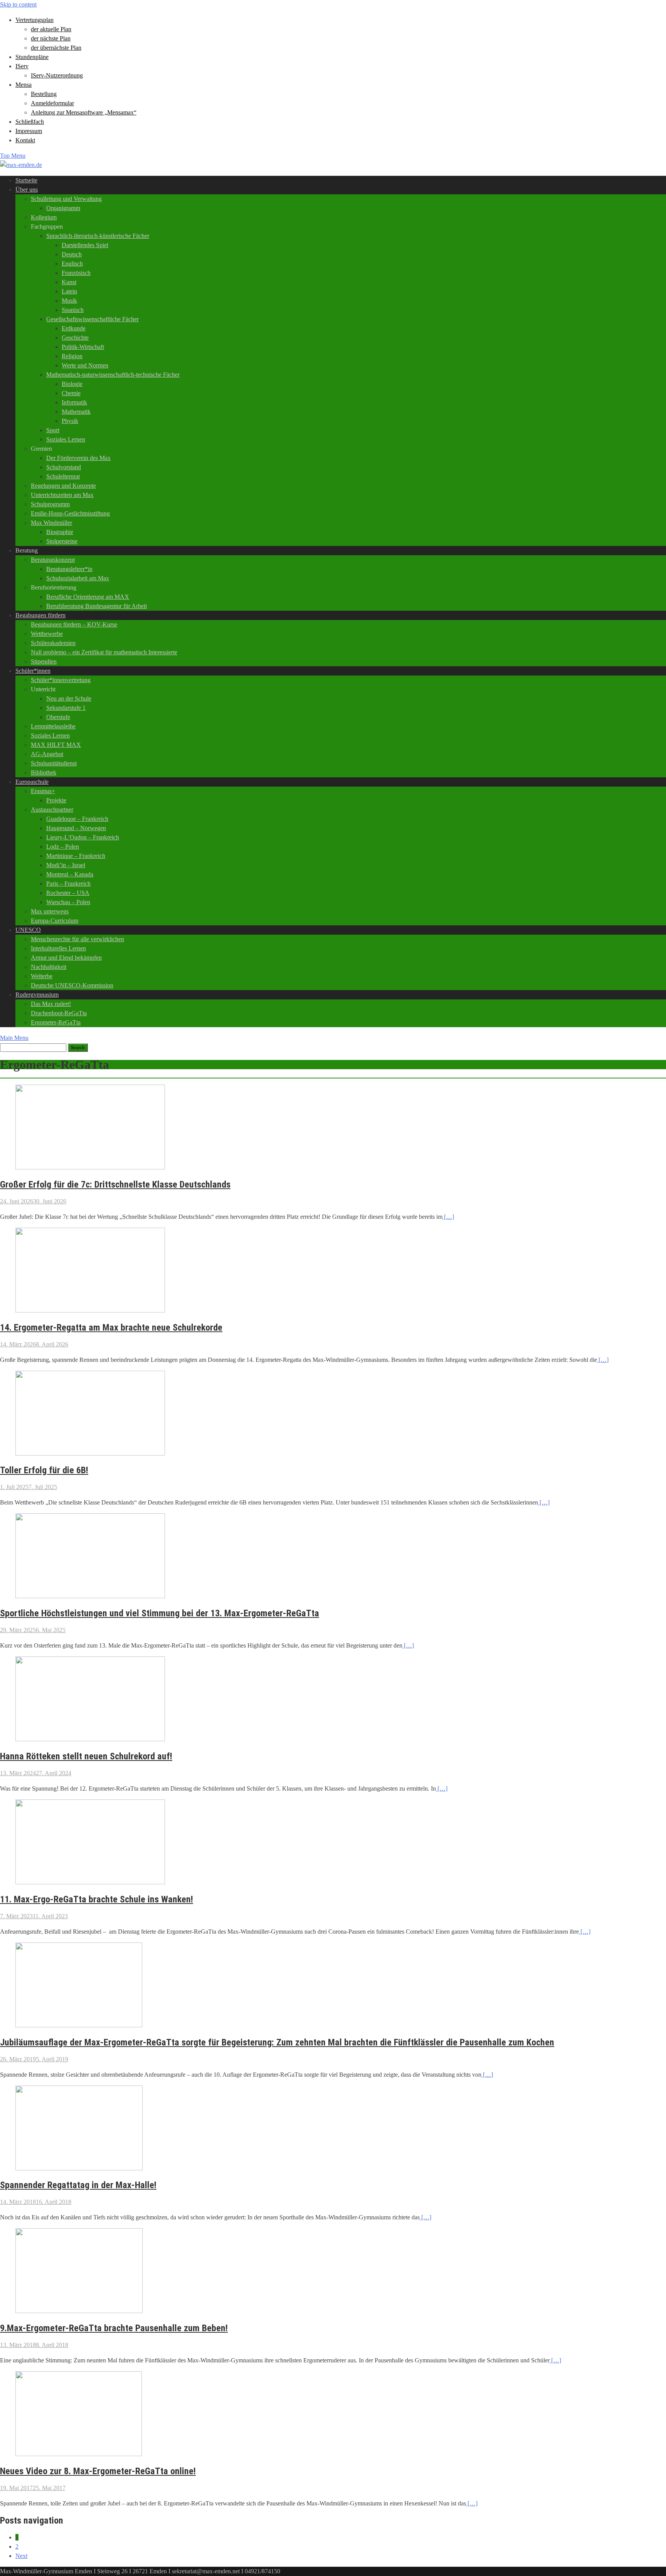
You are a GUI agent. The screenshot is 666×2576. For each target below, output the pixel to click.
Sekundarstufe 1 (66, 708)
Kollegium (44, 217)
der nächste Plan (51, 38)
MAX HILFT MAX (56, 745)
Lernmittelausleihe (53, 726)
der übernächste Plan (56, 48)
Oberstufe (58, 717)
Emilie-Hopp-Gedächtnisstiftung (70, 513)
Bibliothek (44, 772)
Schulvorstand (64, 467)
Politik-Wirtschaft (83, 347)
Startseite (26, 180)
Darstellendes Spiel (85, 245)
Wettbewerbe (47, 634)
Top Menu (13, 156)
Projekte (56, 800)
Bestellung (44, 94)
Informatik (74, 402)
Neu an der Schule (69, 698)
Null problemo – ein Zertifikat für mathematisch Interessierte (104, 652)
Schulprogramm (50, 504)
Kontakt (25, 140)
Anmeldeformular (52, 103)
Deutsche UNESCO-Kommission (72, 985)
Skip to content (18, 4)
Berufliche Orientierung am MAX (88, 597)
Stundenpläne (32, 57)
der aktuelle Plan (51, 29)
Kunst (69, 282)
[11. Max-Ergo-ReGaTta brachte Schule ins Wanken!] (90, 1882)
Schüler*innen (33, 671)
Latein (69, 291)
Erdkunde (74, 328)
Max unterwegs (50, 911)
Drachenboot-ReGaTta (59, 1013)
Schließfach (30, 122)
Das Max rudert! (51, 1004)
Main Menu (14, 1038)
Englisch (72, 264)
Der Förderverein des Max (78, 458)
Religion (72, 356)
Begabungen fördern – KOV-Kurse (74, 624)
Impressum (29, 131)
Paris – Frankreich (68, 884)
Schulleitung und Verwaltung (66, 199)
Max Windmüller (51, 523)
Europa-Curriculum (55, 921)
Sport (53, 430)
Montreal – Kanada (70, 874)
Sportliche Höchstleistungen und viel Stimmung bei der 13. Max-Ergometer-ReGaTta (160, 1613)
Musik (69, 301)
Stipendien (44, 661)
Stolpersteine (62, 541)
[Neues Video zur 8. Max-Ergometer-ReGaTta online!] (79, 2454)
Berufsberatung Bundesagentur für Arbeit (97, 606)
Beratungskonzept (53, 560)
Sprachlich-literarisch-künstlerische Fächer (98, 236)
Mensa (24, 85)
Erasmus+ (43, 791)
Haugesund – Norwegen (76, 828)
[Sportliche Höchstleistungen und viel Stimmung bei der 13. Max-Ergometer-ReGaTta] (90, 1596)
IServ (22, 66)
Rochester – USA (68, 893)
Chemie (71, 393)
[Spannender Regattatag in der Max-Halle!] (79, 2168)
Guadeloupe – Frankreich (77, 819)
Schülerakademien (53, 643)
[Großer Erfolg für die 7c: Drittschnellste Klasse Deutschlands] (90, 1167)
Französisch (76, 273)
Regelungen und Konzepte (63, 486)
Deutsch (72, 254)
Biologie (72, 384)
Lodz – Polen (63, 847)
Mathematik (76, 412)
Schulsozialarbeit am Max (78, 578)
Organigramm (63, 208)
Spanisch (73, 310)
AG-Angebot (47, 754)
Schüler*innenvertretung (61, 680)
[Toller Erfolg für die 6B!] (90, 1453)
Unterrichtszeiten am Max (62, 495)
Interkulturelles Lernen (58, 948)
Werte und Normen (85, 365)
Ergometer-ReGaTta (56, 1022)
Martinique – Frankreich (76, 856)
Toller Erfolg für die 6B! (44, 1470)
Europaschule (32, 782)
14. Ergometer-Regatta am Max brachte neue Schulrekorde (111, 1328)
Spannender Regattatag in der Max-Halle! (78, 2185)
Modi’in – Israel (66, 865)
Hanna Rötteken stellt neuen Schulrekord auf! (86, 1756)
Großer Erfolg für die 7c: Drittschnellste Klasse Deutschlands (115, 1184)
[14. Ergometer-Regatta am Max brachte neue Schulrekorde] (90, 1310)
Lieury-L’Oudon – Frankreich (83, 837)
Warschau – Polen (68, 902)
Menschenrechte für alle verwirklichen (77, 939)
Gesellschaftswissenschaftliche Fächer (92, 319)
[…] (448, 1217)
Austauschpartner (52, 810)
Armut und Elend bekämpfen (66, 958)
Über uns (27, 190)
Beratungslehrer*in (69, 569)
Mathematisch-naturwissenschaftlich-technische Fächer (113, 375)
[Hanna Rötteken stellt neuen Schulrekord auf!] (90, 1739)
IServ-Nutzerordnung (57, 75)
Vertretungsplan (34, 20)
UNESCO (28, 930)
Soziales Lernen (66, 439)
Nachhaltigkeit (49, 967)
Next (21, 2556)
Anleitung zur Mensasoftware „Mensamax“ (84, 112)
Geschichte (75, 338)
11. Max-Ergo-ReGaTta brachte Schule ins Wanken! (97, 1899)
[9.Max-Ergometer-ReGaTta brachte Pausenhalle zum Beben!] (79, 2311)
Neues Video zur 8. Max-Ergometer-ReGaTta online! (98, 2471)
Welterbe (42, 976)
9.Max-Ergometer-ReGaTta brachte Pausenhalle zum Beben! (114, 2328)
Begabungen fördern (40, 615)
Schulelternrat (63, 476)
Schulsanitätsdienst (54, 763)
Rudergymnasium (37, 995)
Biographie (60, 532)
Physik (70, 421)
